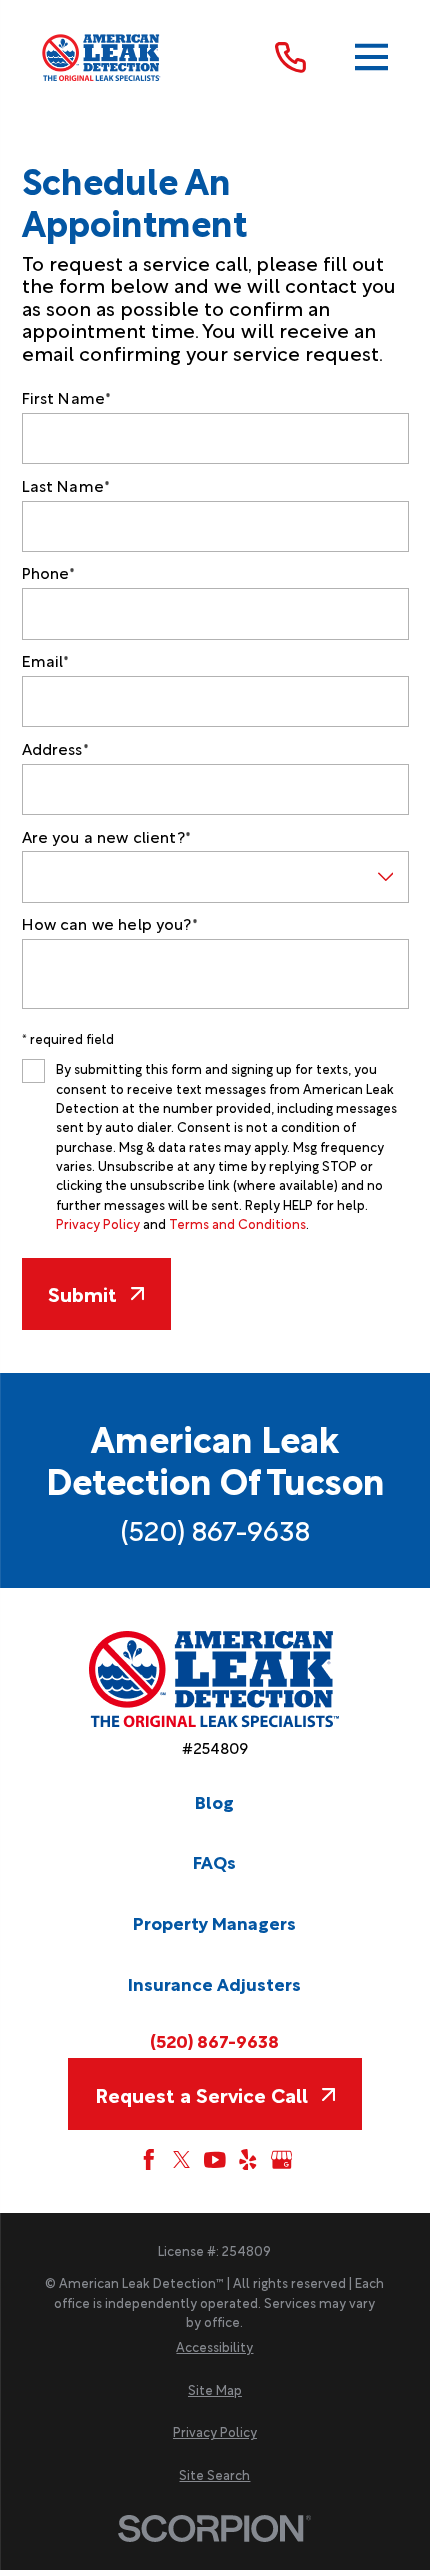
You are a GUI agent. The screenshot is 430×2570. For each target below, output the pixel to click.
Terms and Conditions (237, 1223)
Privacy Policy (98, 1223)
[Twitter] (182, 2160)
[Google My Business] (282, 2160)
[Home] (102, 57)
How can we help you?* (110, 923)
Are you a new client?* (106, 836)
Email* (46, 660)
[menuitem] (215, 2346)
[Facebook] (149, 2160)
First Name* (67, 397)
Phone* (49, 572)
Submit (82, 1293)
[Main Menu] (372, 57)
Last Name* (66, 485)
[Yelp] (248, 2160)
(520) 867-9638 (215, 1528)
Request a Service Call (201, 2094)
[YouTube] (215, 2160)
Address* (55, 748)
